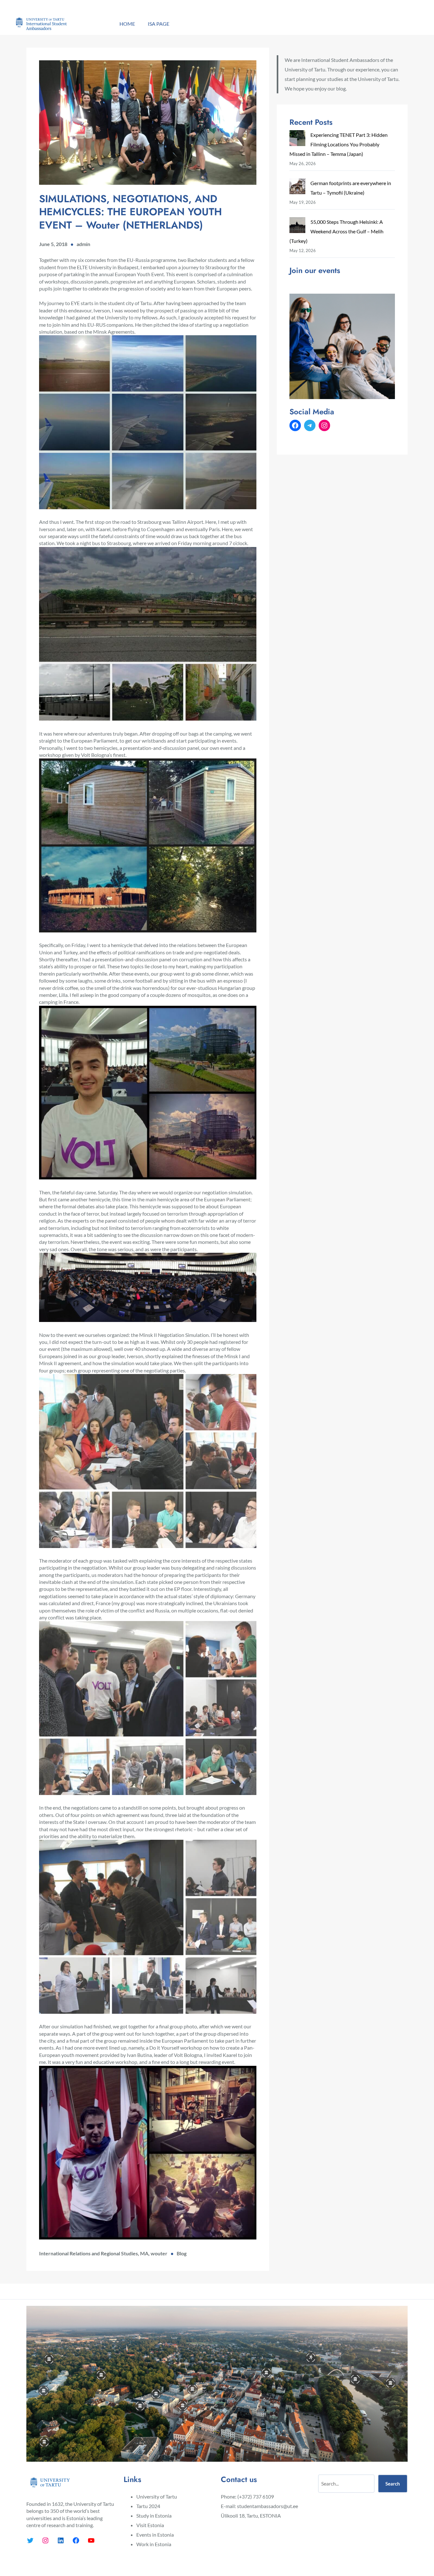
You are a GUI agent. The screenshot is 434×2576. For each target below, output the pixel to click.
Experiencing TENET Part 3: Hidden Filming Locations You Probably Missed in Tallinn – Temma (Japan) (339, 144)
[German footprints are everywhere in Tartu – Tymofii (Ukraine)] (297, 188)
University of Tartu (157, 2496)
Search (393, 2484)
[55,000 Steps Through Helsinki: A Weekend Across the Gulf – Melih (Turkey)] (297, 227)
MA (144, 2253)
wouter (159, 2253)
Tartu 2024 (148, 2506)
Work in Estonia (154, 2544)
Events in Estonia (155, 2535)
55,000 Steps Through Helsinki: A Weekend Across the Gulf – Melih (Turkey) (336, 231)
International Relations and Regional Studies (88, 2253)
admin (83, 244)
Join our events (315, 270)
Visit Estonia (150, 2525)
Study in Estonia (154, 2516)
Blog (182, 2253)
